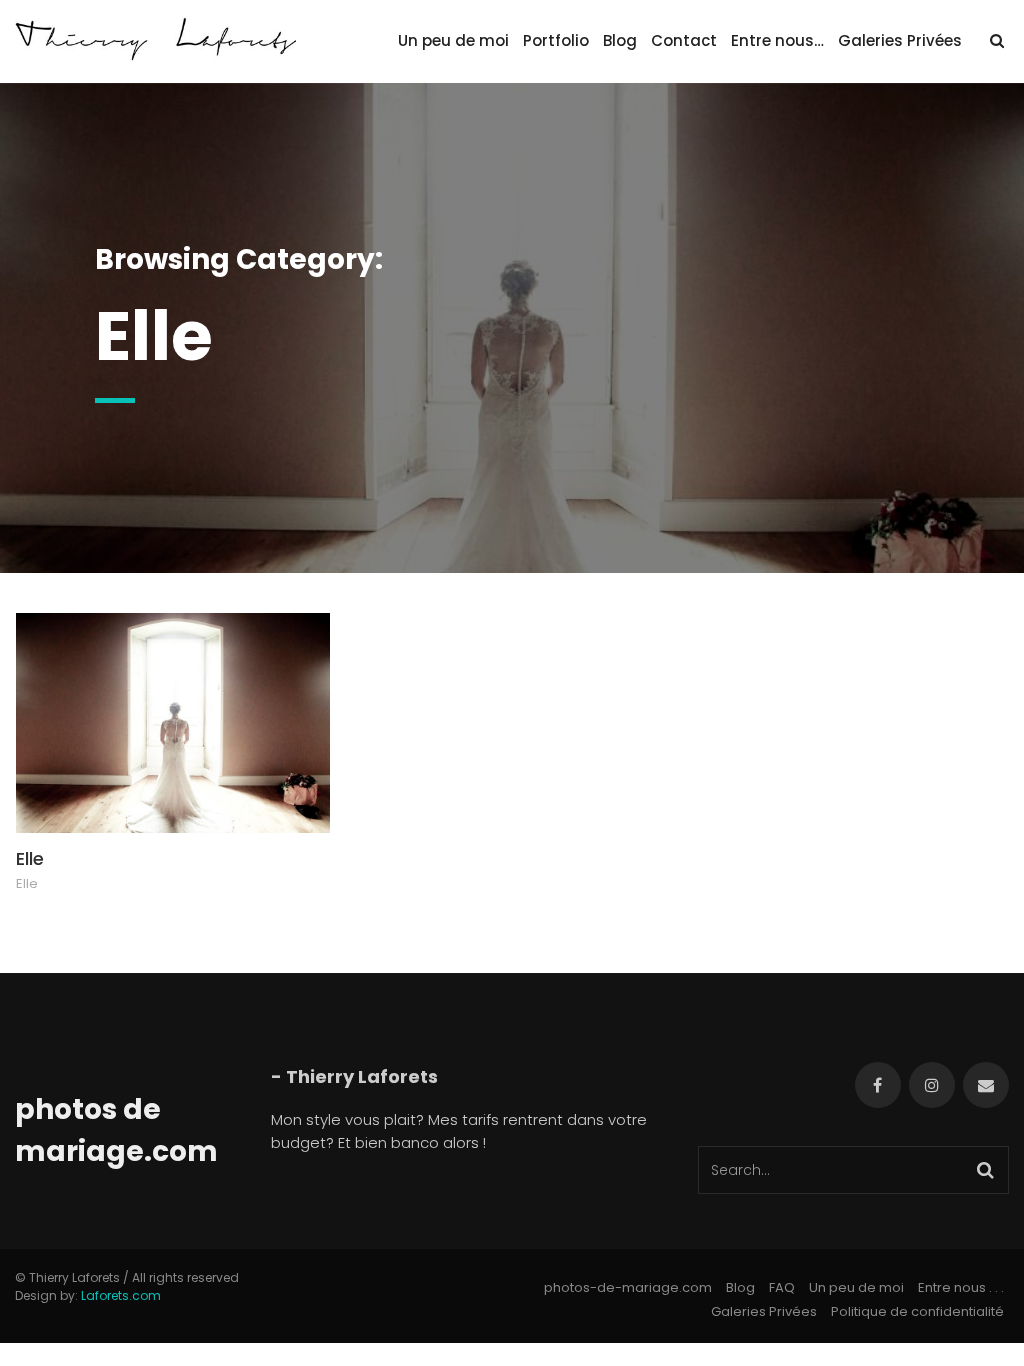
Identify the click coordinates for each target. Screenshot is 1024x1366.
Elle (30, 858)
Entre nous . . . (961, 1287)
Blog (620, 40)
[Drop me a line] (986, 1085)
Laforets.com (121, 1295)
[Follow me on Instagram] (932, 1085)
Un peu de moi (453, 40)
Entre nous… (777, 40)
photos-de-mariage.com (628, 1287)
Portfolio (556, 40)
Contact (684, 40)
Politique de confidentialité (917, 1311)
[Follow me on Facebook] (878, 1085)
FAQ (782, 1287)
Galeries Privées (900, 40)
